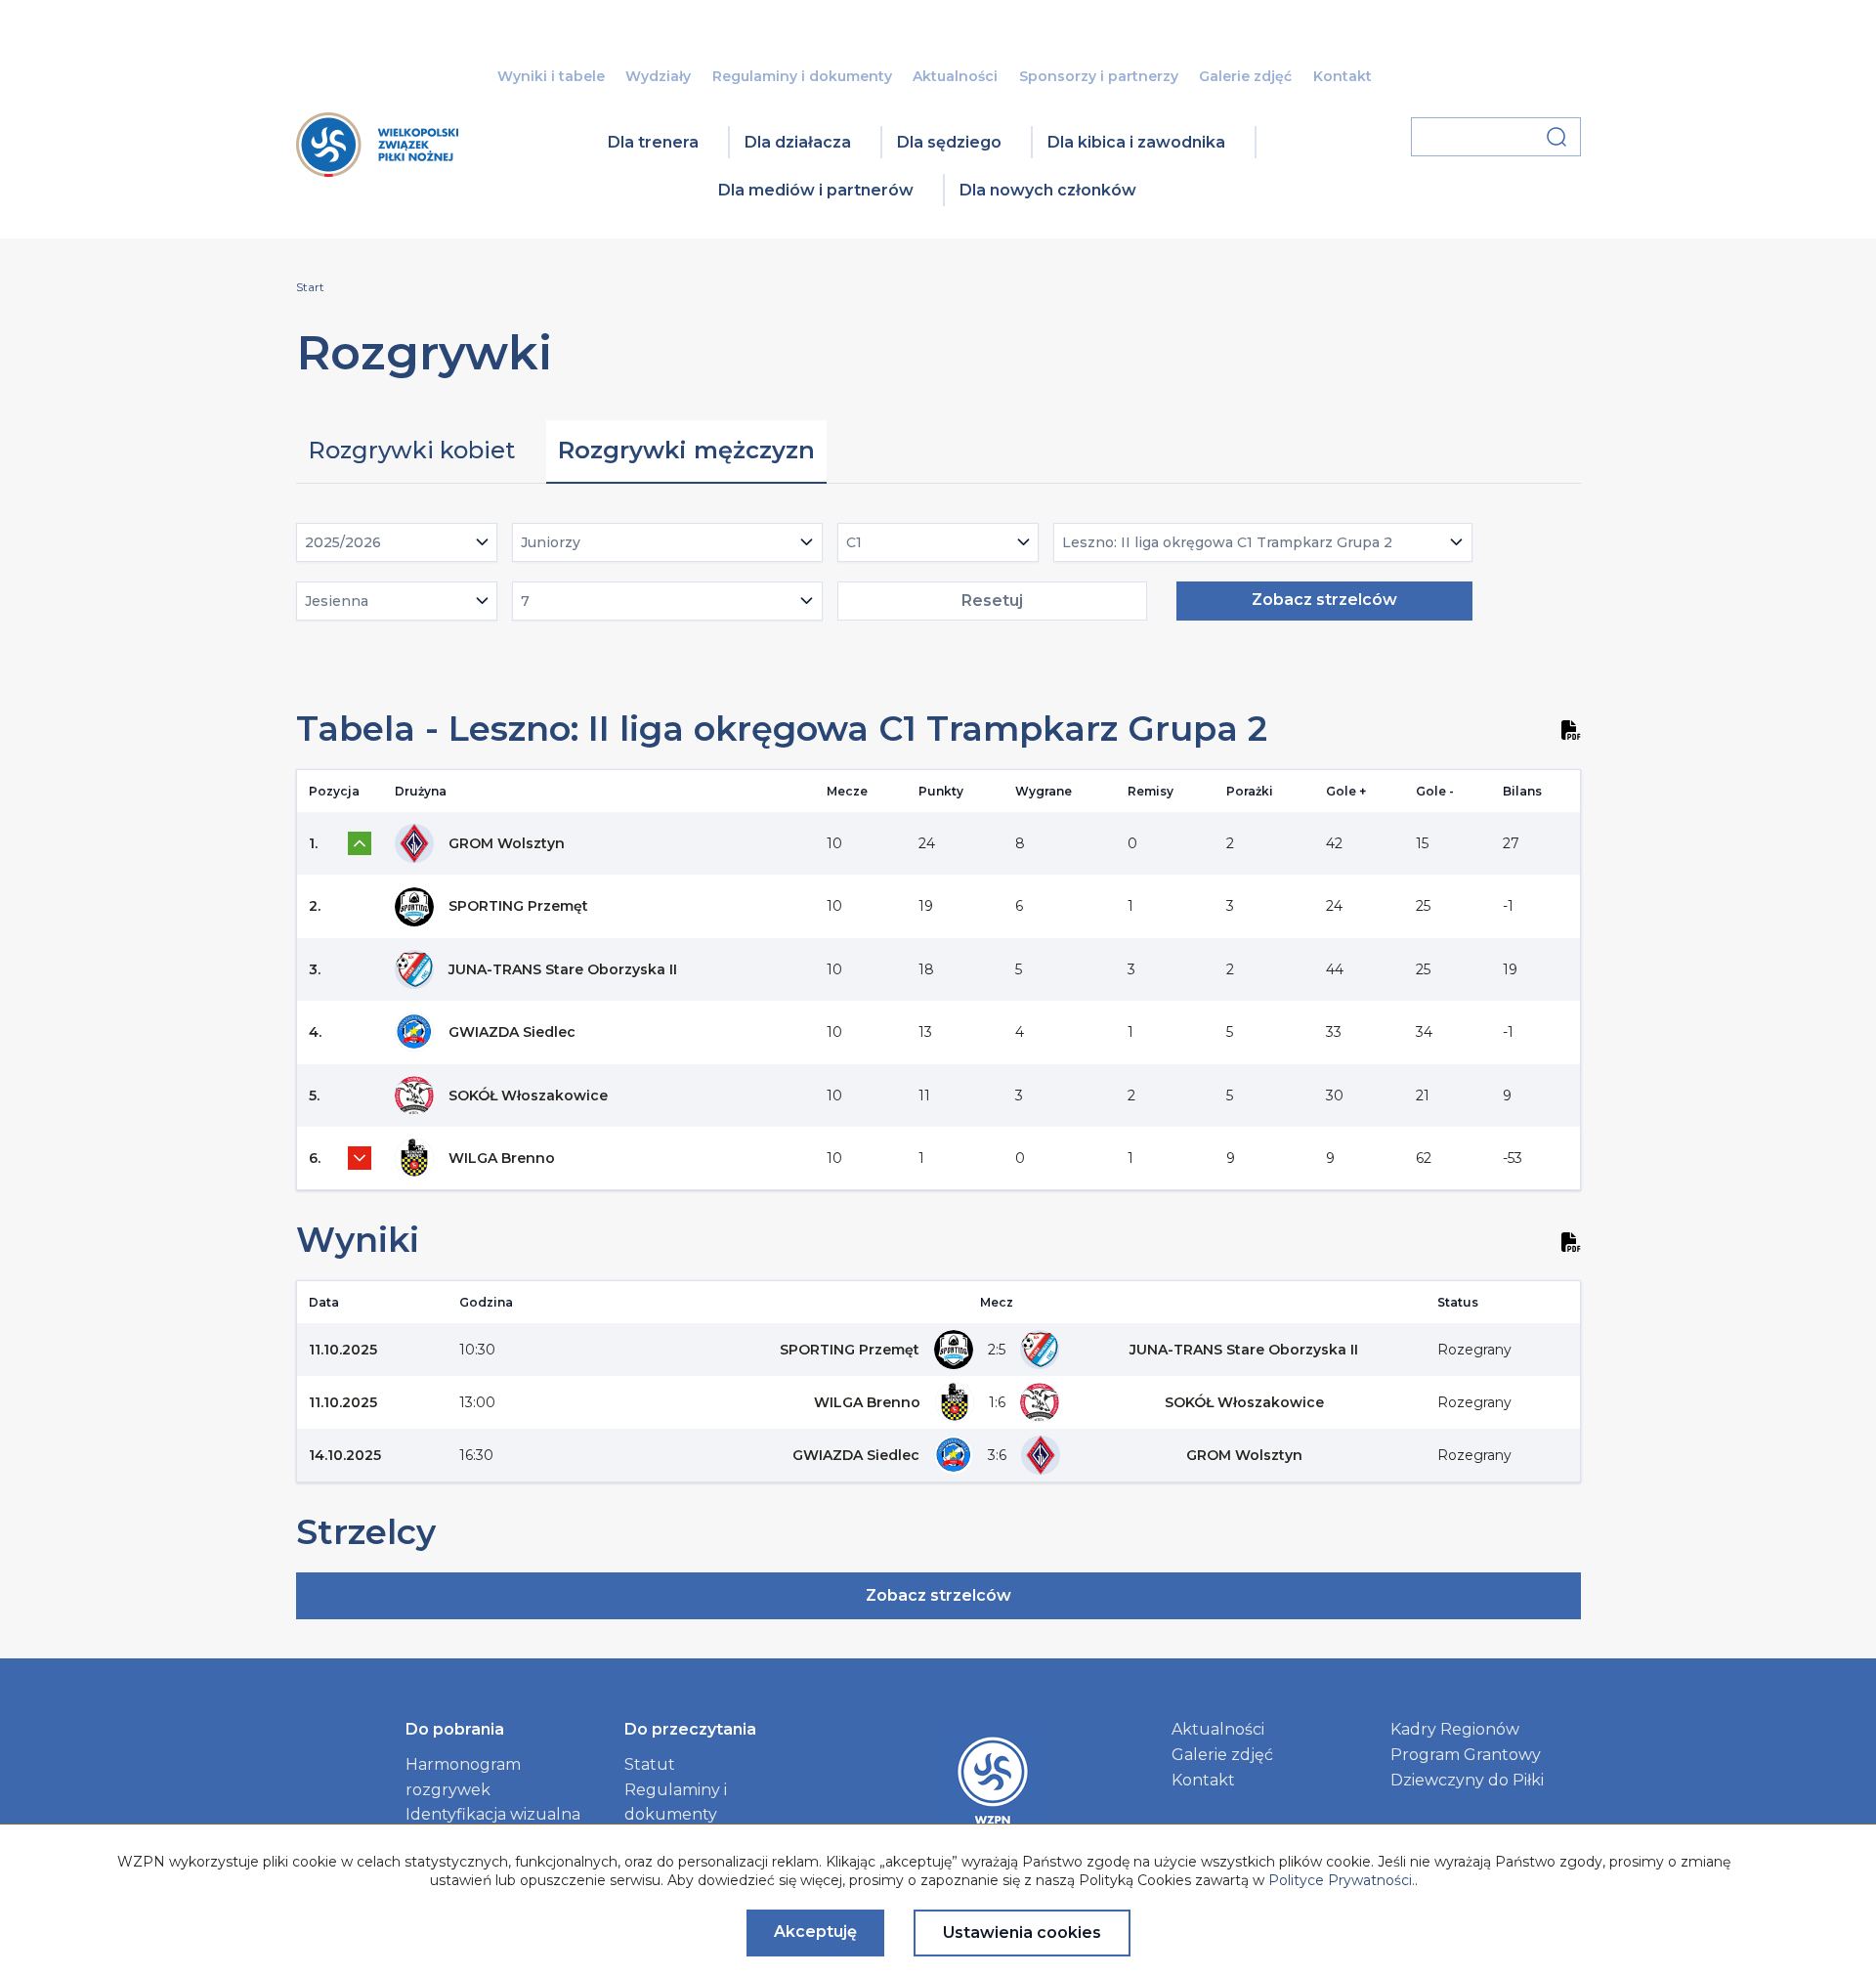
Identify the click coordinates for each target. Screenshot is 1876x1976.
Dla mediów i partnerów (816, 190)
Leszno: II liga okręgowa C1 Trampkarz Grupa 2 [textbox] (1227, 542)
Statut (650, 1764)
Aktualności (955, 76)
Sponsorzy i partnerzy (1099, 76)
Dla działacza (798, 142)
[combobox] (397, 542)
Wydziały (658, 76)
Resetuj (992, 601)
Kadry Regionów (1455, 1729)
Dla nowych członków (1048, 190)
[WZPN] (377, 171)
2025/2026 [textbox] (343, 542)
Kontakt (1343, 76)
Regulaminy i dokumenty (802, 76)
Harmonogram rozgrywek (463, 1777)
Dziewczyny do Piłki (1467, 1780)
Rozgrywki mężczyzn (686, 450)
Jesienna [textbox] (337, 601)
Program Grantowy (1466, 1755)
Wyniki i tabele (551, 76)
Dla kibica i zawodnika (1136, 142)
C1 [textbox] (854, 542)
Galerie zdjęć (1245, 76)
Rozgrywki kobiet (411, 450)
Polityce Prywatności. (1342, 1880)
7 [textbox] (525, 601)
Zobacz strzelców (1324, 600)
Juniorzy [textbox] (551, 542)
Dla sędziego (949, 142)
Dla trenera (653, 142)
